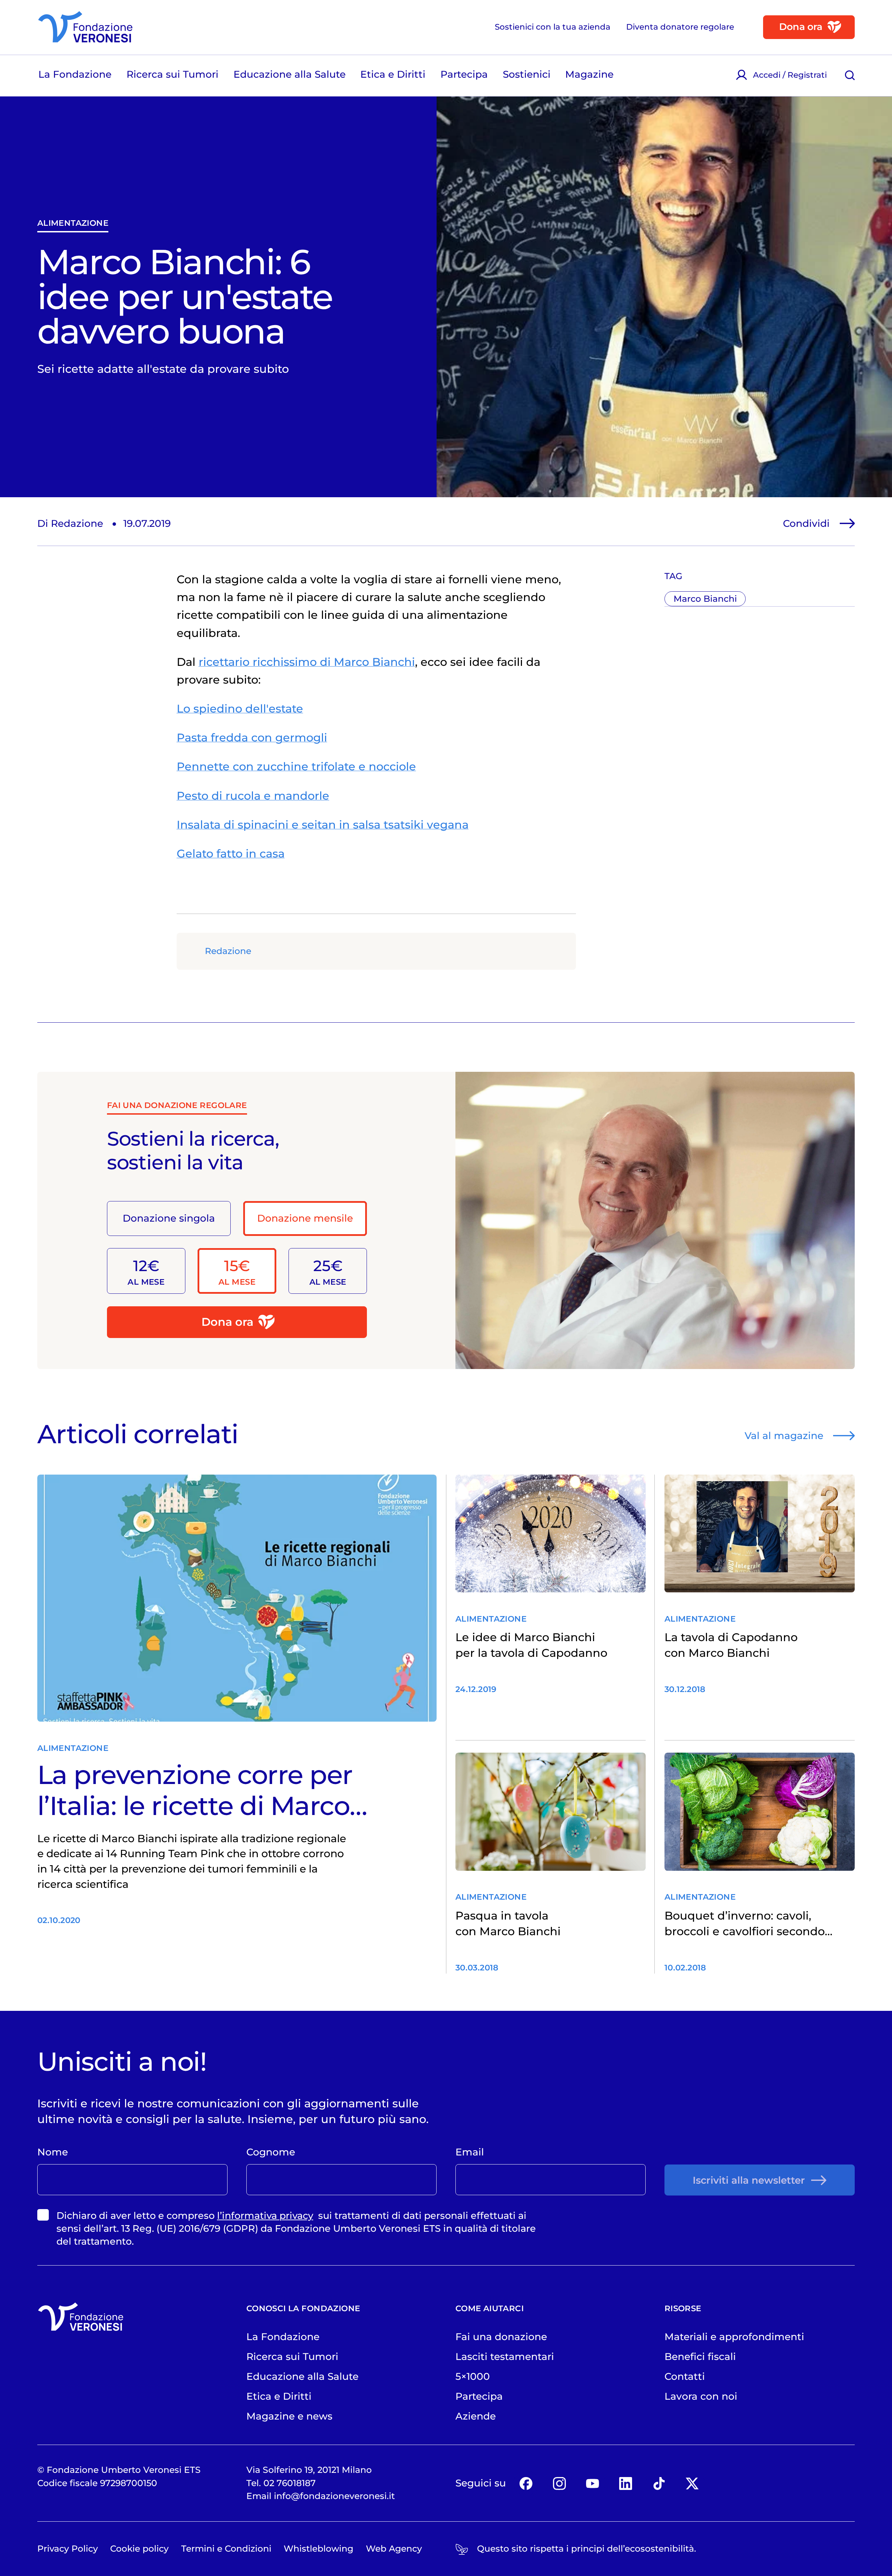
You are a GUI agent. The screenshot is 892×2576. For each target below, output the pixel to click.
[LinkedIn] (626, 2483)
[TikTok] (659, 2483)
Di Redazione (70, 523)
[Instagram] (559, 2483)
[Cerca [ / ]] (850, 75)
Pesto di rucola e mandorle (253, 796)
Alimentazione (73, 223)
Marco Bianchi (705, 599)
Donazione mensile (305, 1218)
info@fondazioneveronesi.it (334, 2496)
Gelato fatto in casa (231, 853)
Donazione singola (169, 1218)
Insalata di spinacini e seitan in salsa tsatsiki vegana (323, 825)
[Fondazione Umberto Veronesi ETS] (85, 27)
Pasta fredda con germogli (252, 737)
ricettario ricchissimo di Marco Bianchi (307, 662)
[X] (692, 2483)
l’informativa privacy (265, 2216)
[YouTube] (593, 2483)
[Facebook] (526, 2483)
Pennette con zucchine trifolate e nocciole (296, 766)
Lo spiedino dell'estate (240, 709)
